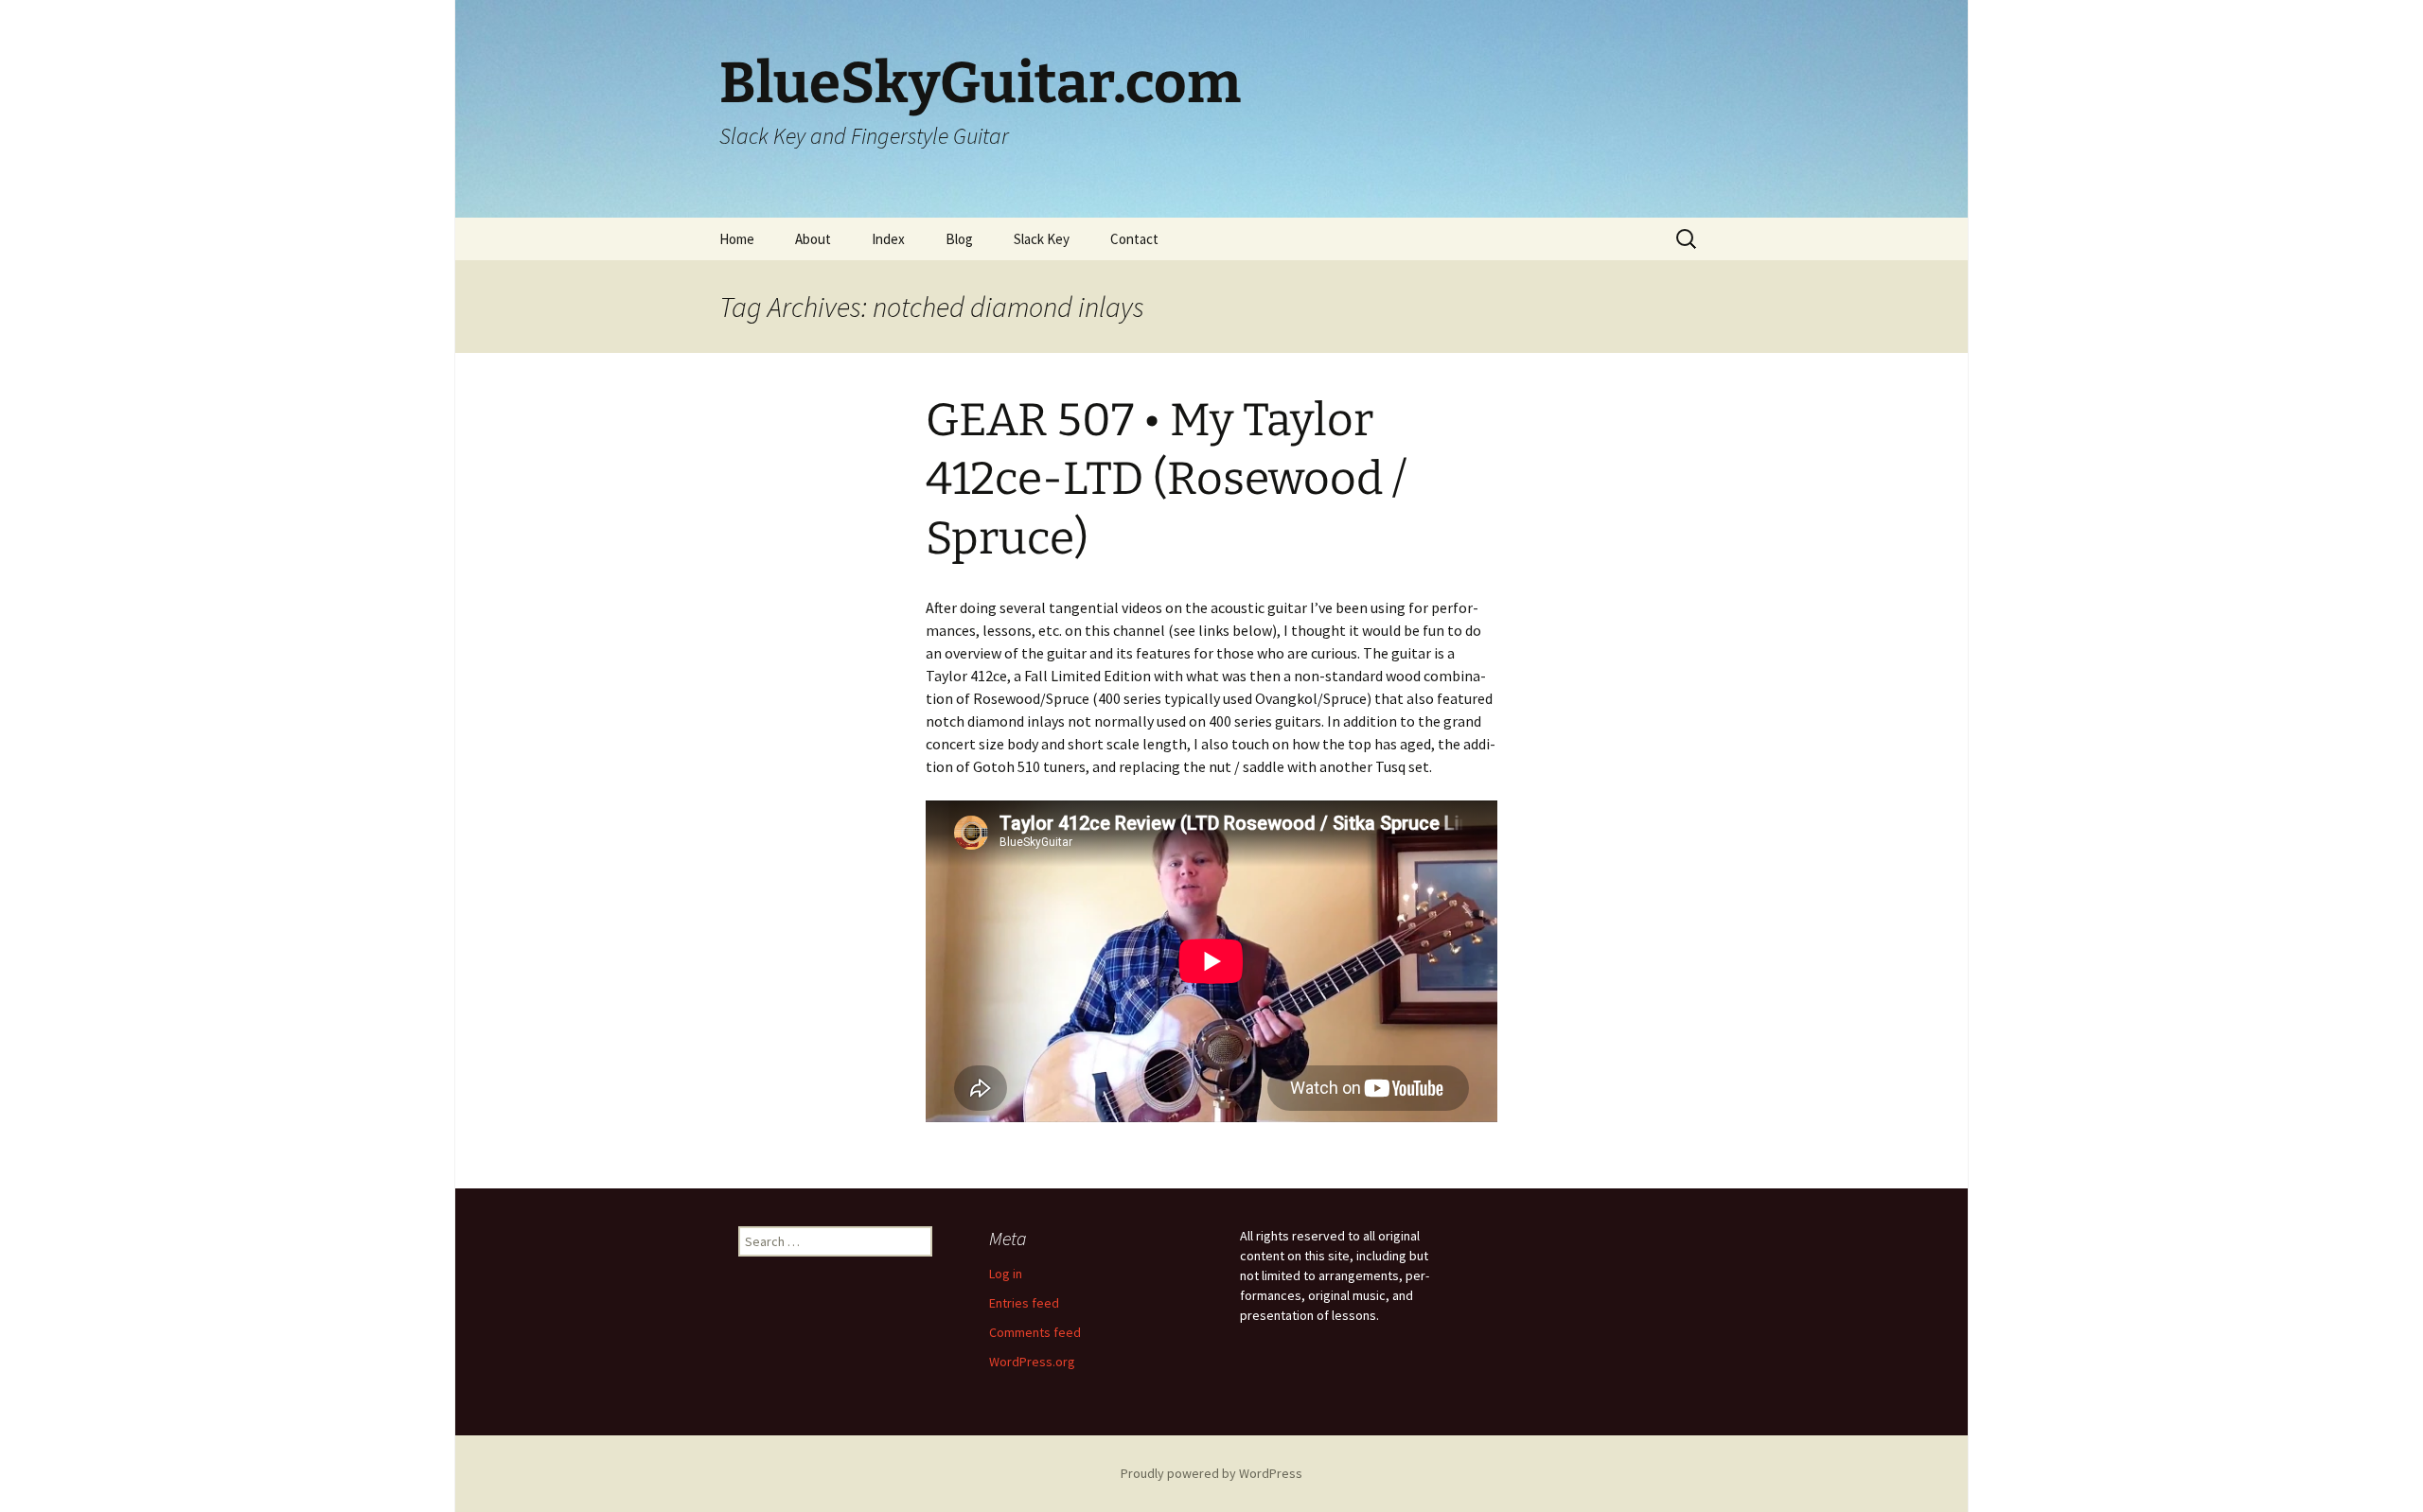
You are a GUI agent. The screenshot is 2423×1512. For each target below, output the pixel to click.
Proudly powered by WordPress (1211, 1473)
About (813, 239)
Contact (1134, 239)
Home (737, 239)
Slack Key (1042, 239)
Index (888, 239)
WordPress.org (1032, 1362)
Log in (1006, 1274)
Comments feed (1035, 1332)
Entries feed (1024, 1303)
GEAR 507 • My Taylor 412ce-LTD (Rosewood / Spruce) (1166, 479)
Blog (959, 239)
